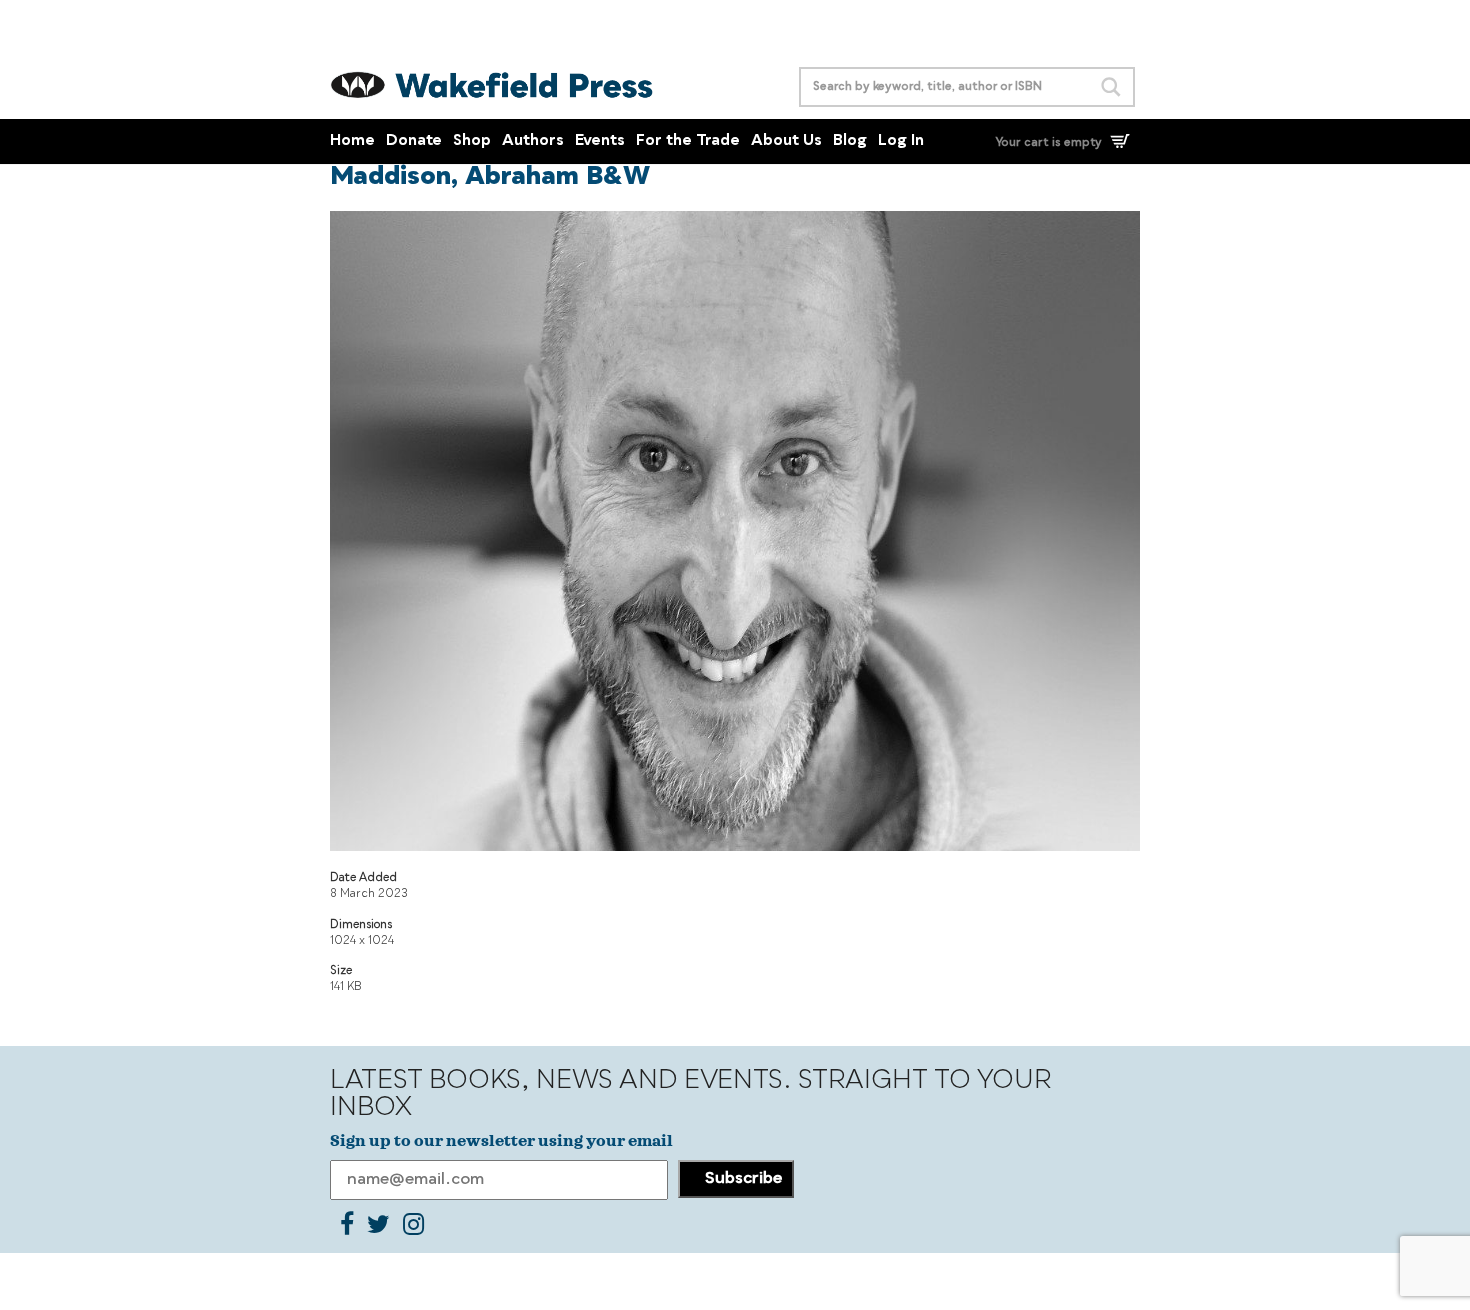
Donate (414, 141)
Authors (533, 141)
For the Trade (688, 141)
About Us (786, 141)
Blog (850, 141)
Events (600, 141)
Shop (472, 141)
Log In (901, 141)
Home (352, 141)
